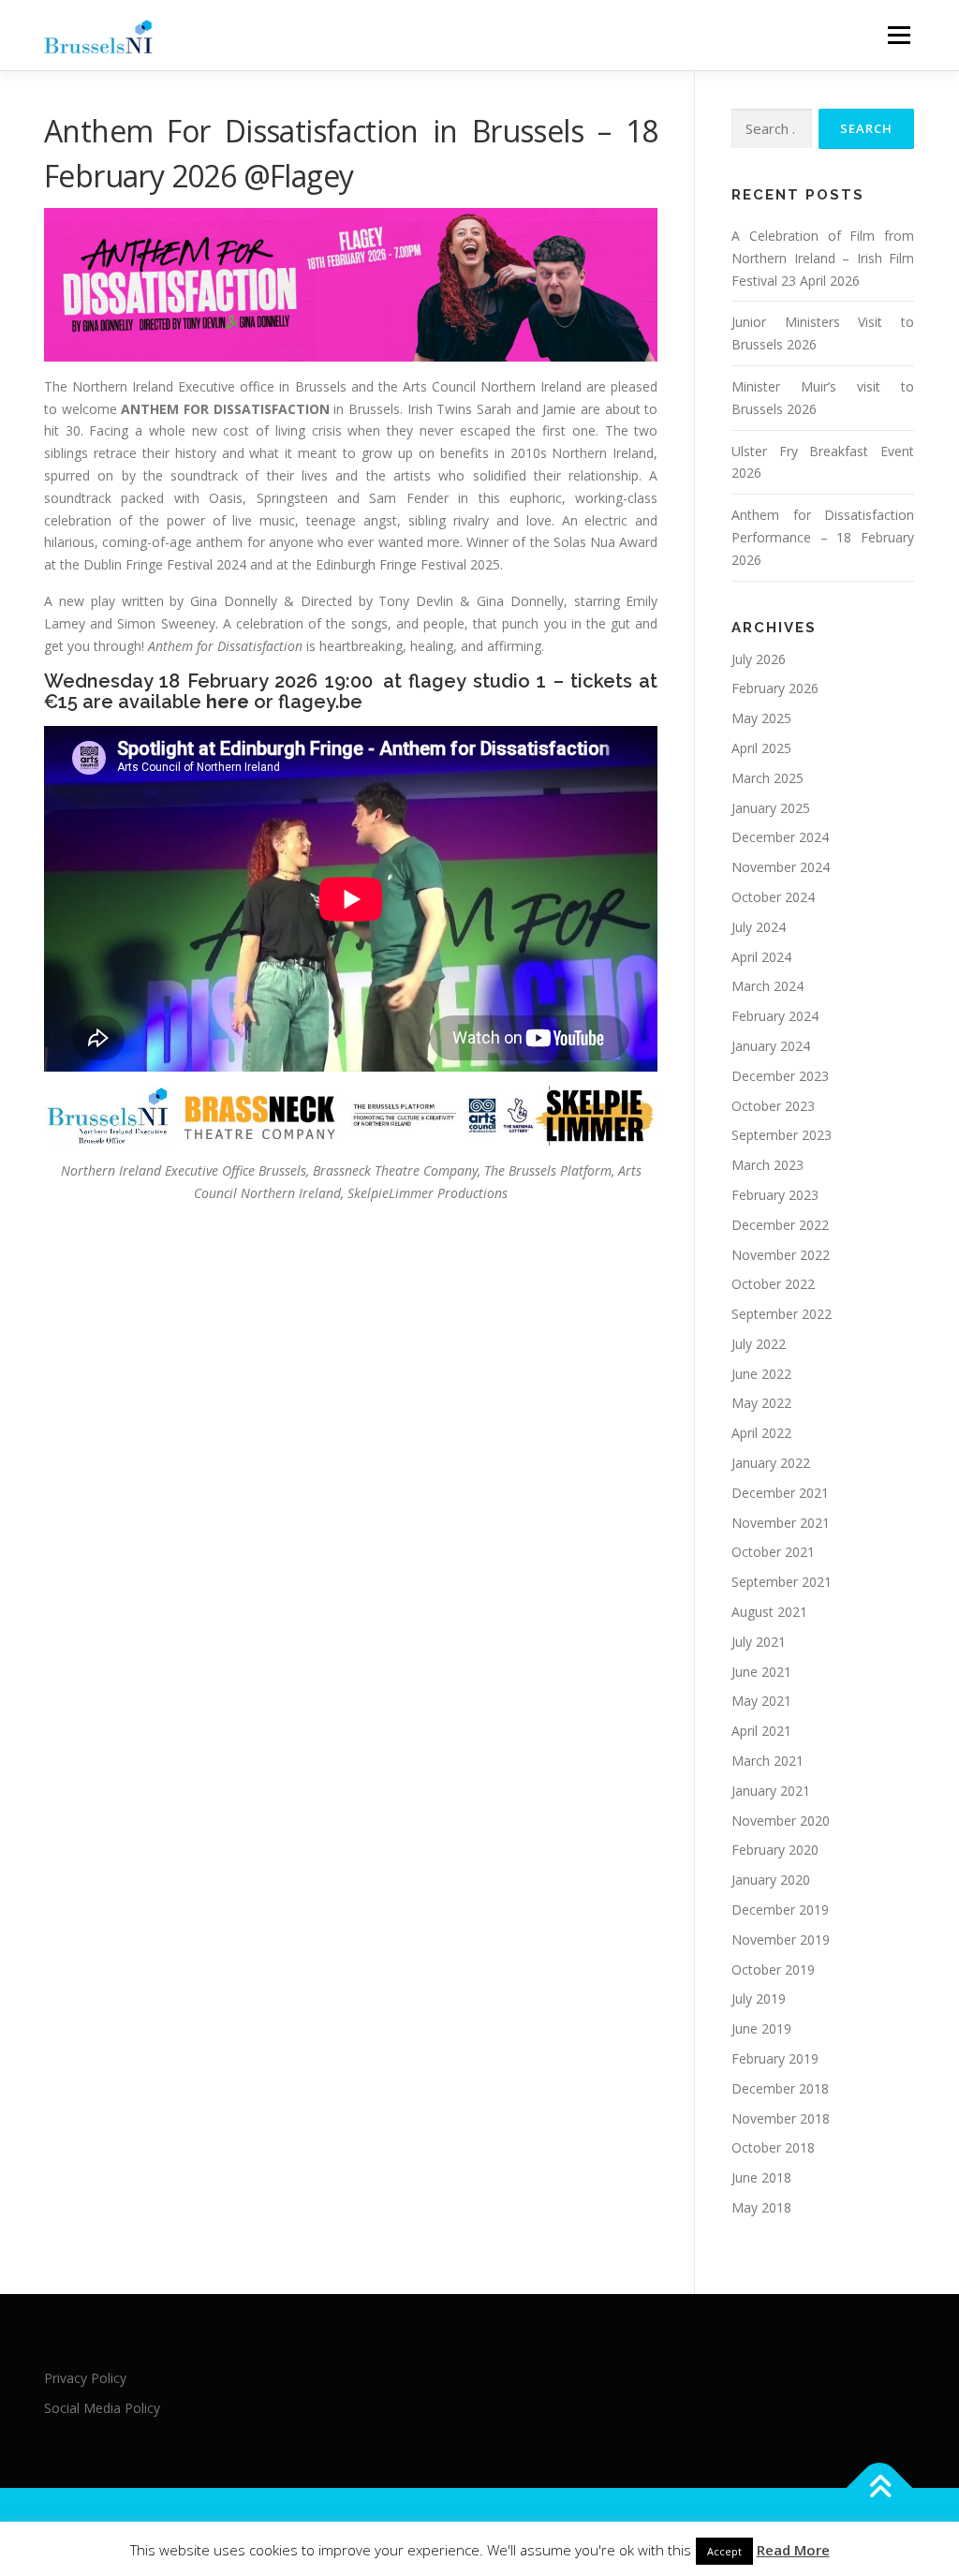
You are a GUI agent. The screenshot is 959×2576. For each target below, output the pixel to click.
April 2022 (761, 1433)
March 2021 (767, 1761)
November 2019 (781, 1939)
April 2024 (761, 957)
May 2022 (761, 1403)
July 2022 (759, 1344)
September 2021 (782, 1582)
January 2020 (771, 1880)
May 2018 (761, 2207)
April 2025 (761, 748)
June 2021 (761, 1672)
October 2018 (773, 2147)
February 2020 (775, 1850)
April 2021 (761, 1731)
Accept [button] (724, 2551)
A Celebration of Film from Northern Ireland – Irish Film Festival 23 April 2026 (823, 258)
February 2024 (775, 1016)
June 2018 (761, 2177)
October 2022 (773, 1284)
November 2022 (781, 1255)
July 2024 (759, 927)
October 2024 (773, 897)
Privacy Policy (85, 2378)
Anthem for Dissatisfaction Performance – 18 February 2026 (823, 537)
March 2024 (767, 986)
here (228, 702)
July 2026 (759, 659)
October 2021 (773, 1552)
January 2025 (771, 808)
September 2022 (782, 1314)
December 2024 (780, 837)
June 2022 (761, 1374)
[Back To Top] (880, 2488)
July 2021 (759, 1642)
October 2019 (773, 1969)
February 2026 (775, 688)
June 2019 (761, 2028)
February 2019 (775, 2058)
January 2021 (771, 1791)
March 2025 (767, 778)
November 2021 (781, 1523)
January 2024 (771, 1046)
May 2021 (761, 1701)
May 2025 (761, 718)
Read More (793, 2550)
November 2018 (781, 2118)
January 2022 (771, 1463)
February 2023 (775, 1195)
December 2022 (780, 1225)
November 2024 (781, 867)
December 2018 (780, 2088)
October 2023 (773, 1106)
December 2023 (780, 1076)
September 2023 (782, 1135)
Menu (899, 35)
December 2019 (780, 1910)
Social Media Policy (102, 2408)
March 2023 (767, 1165)
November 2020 (781, 1821)
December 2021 (780, 1493)
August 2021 (769, 1612)
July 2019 (759, 1999)
